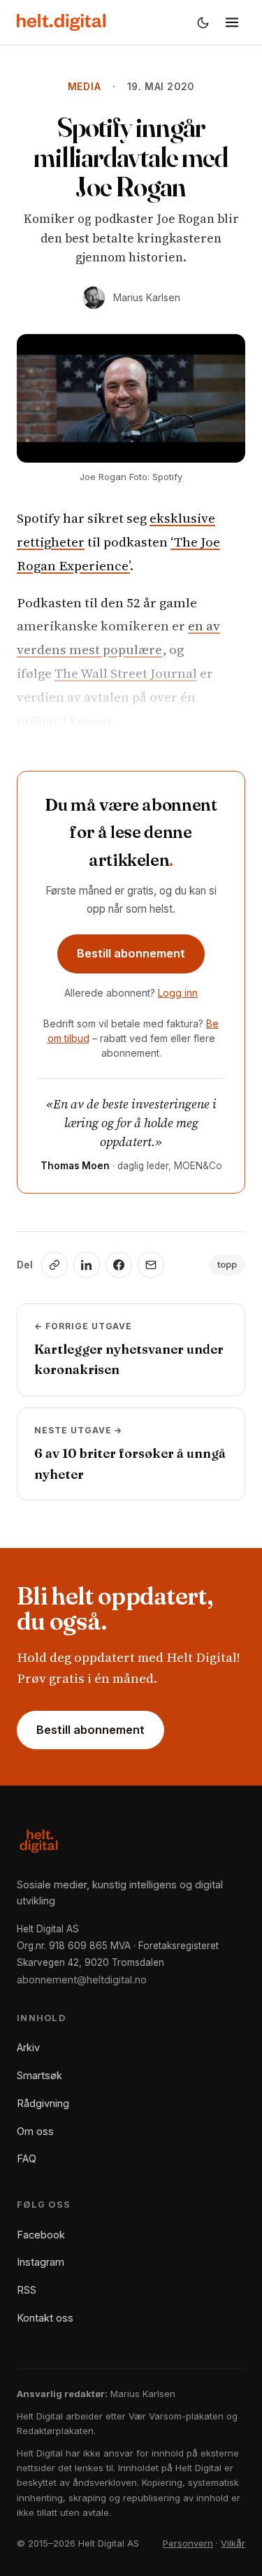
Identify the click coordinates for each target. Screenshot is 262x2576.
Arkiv (28, 2047)
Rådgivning (43, 2103)
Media (85, 87)
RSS (27, 2290)
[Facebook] (119, 1265)
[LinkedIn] (87, 1265)
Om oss (35, 2131)
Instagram (41, 2262)
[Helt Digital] (61, 22)
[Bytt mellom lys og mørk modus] (203, 22)
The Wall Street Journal (126, 673)
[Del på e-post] (151, 1265)
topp (227, 1265)
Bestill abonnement (131, 953)
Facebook (41, 2235)
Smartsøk (39, 2075)
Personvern (188, 2543)
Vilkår (233, 2543)
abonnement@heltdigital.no (82, 1980)
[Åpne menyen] (232, 22)
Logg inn (178, 993)
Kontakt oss (45, 2318)
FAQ (27, 2158)
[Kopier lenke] (54, 1265)
